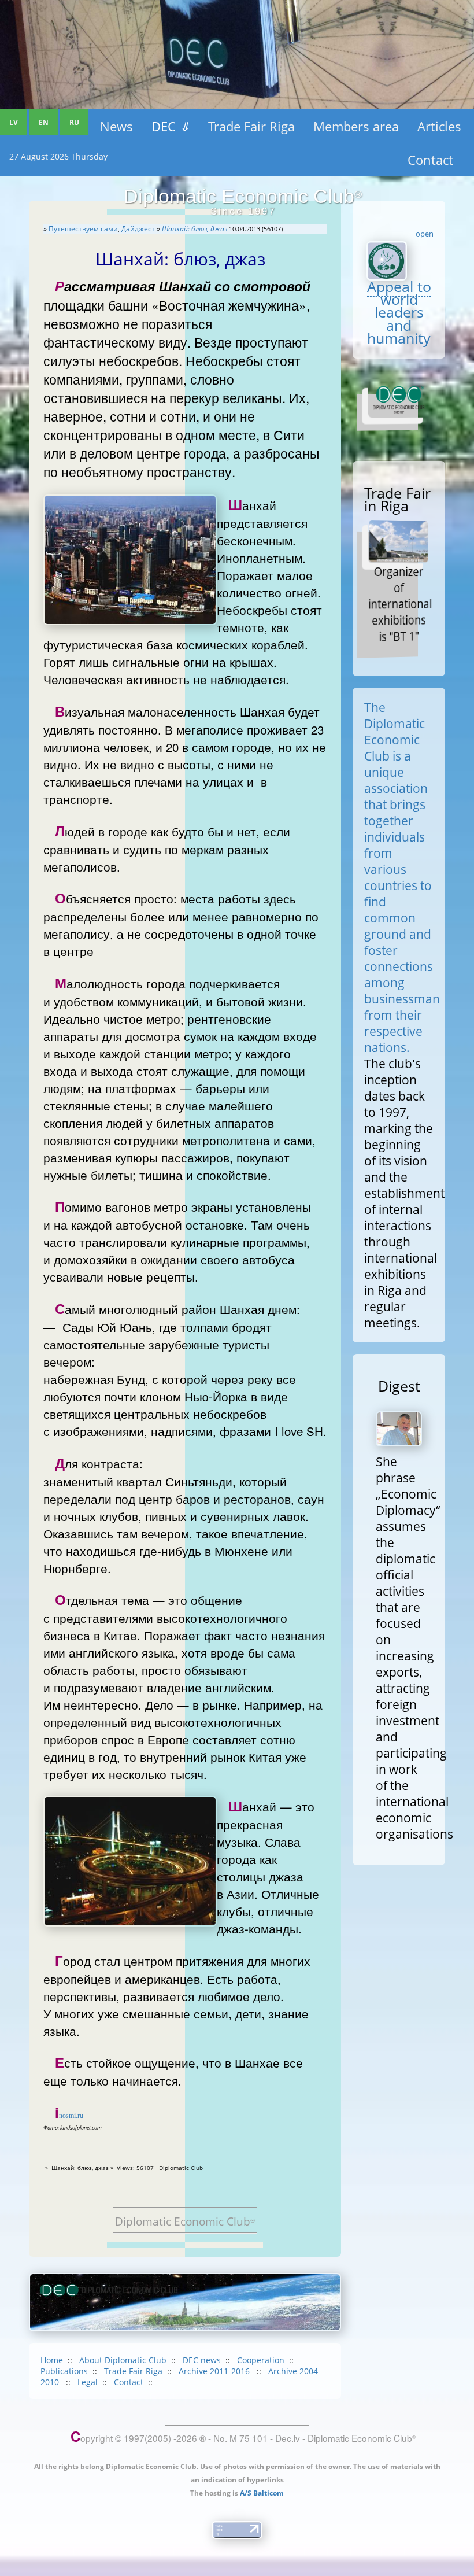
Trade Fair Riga (251, 126)
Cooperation (261, 2360)
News (116, 126)
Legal (88, 2382)
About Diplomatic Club (123, 2360)
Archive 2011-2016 (215, 2371)
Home (52, 2360)
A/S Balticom (262, 2493)
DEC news (202, 2360)
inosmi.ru (69, 2116)
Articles (439, 126)
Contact (430, 160)
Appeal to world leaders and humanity (399, 312)
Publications (64, 2371)
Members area (356, 126)
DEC (171, 126)
